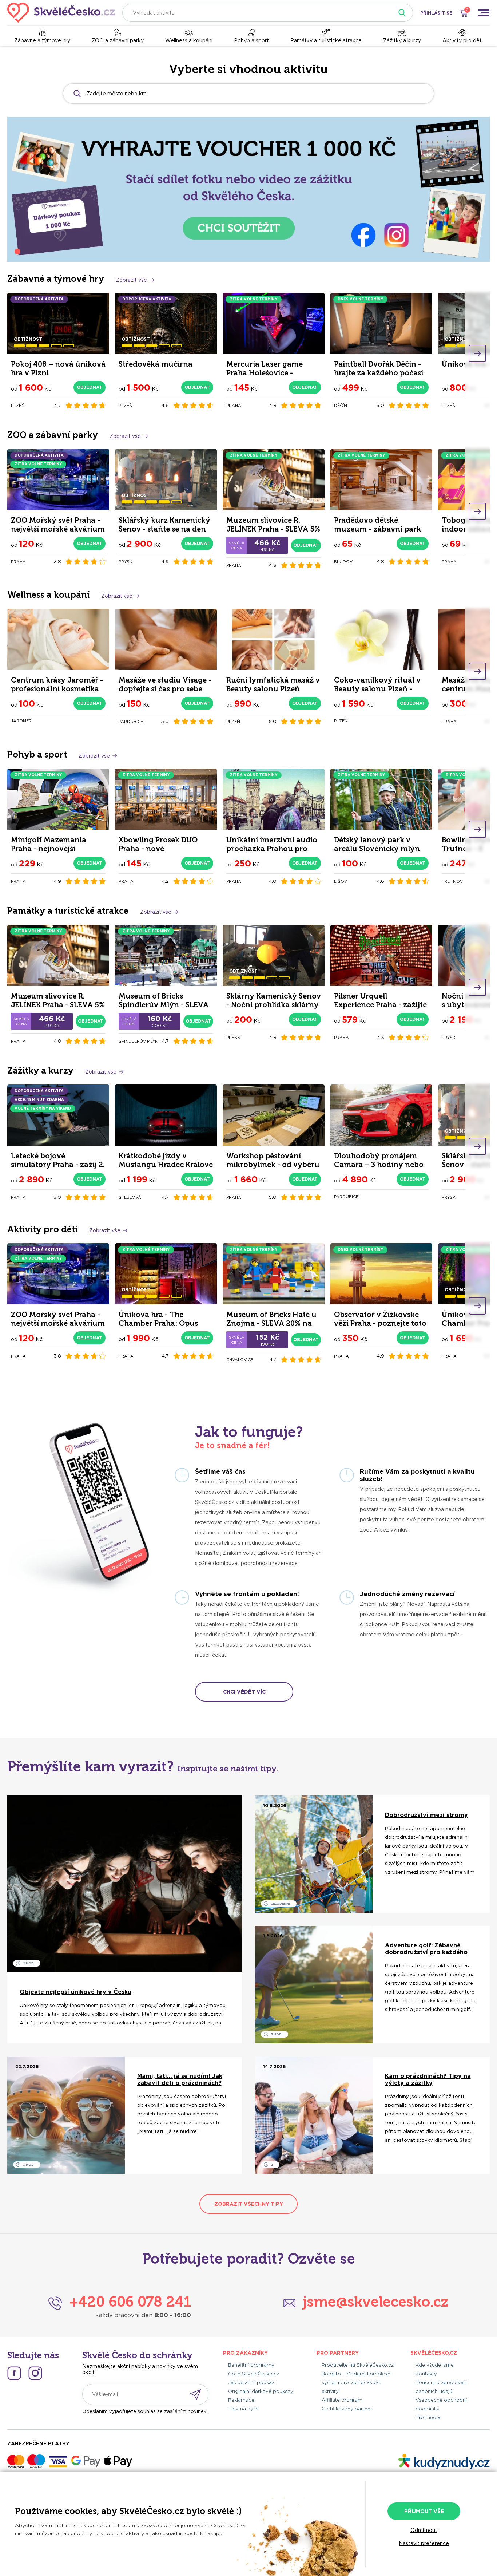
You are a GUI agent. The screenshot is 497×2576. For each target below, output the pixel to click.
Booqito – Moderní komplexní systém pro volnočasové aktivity (357, 2383)
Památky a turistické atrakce (326, 40)
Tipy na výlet (244, 2409)
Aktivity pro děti (463, 40)
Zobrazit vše (131, 280)
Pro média (428, 2417)
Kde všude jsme (435, 2365)
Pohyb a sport (251, 40)
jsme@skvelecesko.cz (376, 2302)
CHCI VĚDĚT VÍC (244, 1692)
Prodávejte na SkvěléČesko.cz (358, 2365)
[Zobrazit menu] (484, 13)
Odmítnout (424, 2530)
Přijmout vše (424, 2511)
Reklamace (241, 2400)
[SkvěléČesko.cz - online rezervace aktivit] (61, 13)
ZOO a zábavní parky (118, 40)
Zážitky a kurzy (402, 40)
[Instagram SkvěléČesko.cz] (35, 2373)
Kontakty (426, 2374)
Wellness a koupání (189, 40)
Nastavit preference (424, 2543)
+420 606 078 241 (130, 2302)
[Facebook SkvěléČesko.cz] (14, 2373)
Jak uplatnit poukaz (251, 2383)
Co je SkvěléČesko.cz (254, 2374)
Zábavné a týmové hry (42, 40)
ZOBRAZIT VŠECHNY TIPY (249, 2204)
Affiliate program (342, 2400)
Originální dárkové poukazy (261, 2391)
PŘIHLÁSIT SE (436, 13)
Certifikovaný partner (347, 2409)
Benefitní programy (251, 2365)
